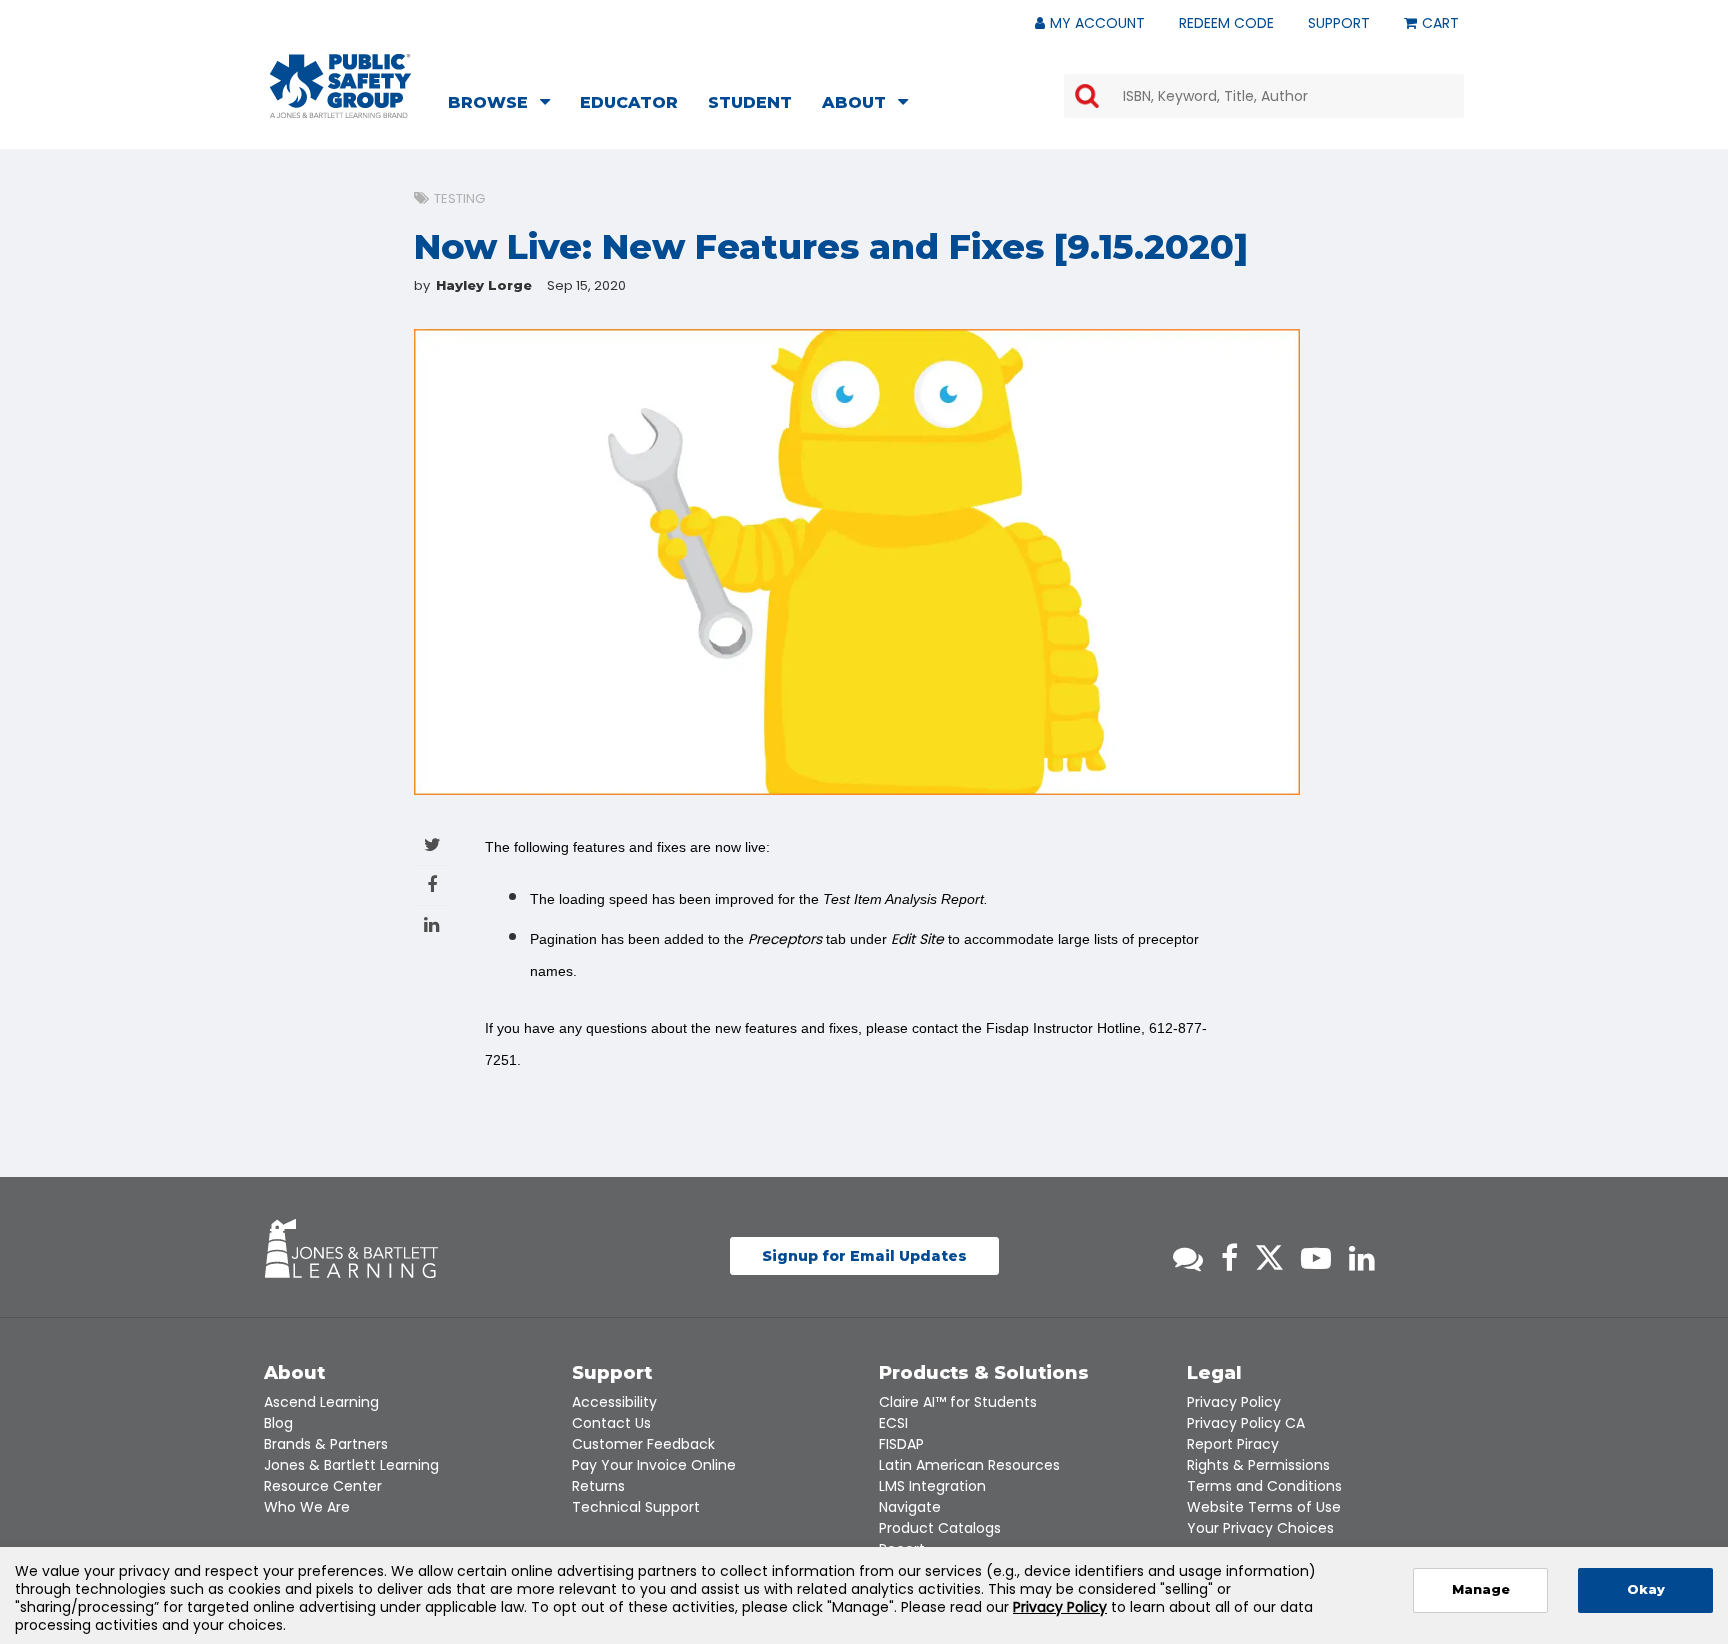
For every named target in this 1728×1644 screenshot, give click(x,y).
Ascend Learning (321, 1402)
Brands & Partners (326, 1444)
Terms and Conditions (1264, 1486)
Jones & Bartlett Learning (351, 1465)
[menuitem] (505, 105)
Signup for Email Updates (864, 1256)
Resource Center (323, 1486)
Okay (1646, 1589)
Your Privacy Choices (1260, 1528)
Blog (278, 1423)
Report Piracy (1233, 1444)
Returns (598, 1486)
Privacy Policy (1234, 1402)
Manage (1481, 1589)
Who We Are (307, 1507)
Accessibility (614, 1402)
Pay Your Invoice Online (654, 1465)
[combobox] (1264, 96)
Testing (459, 198)
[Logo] (340, 86)
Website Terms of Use (1264, 1507)
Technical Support (636, 1507)
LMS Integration (932, 1486)
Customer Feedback (643, 1444)
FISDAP (901, 1444)
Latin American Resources (969, 1465)
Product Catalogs (940, 1528)
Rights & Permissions (1258, 1465)
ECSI (893, 1423)
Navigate (910, 1507)
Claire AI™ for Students (958, 1402)
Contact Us (611, 1423)
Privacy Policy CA (1246, 1423)
